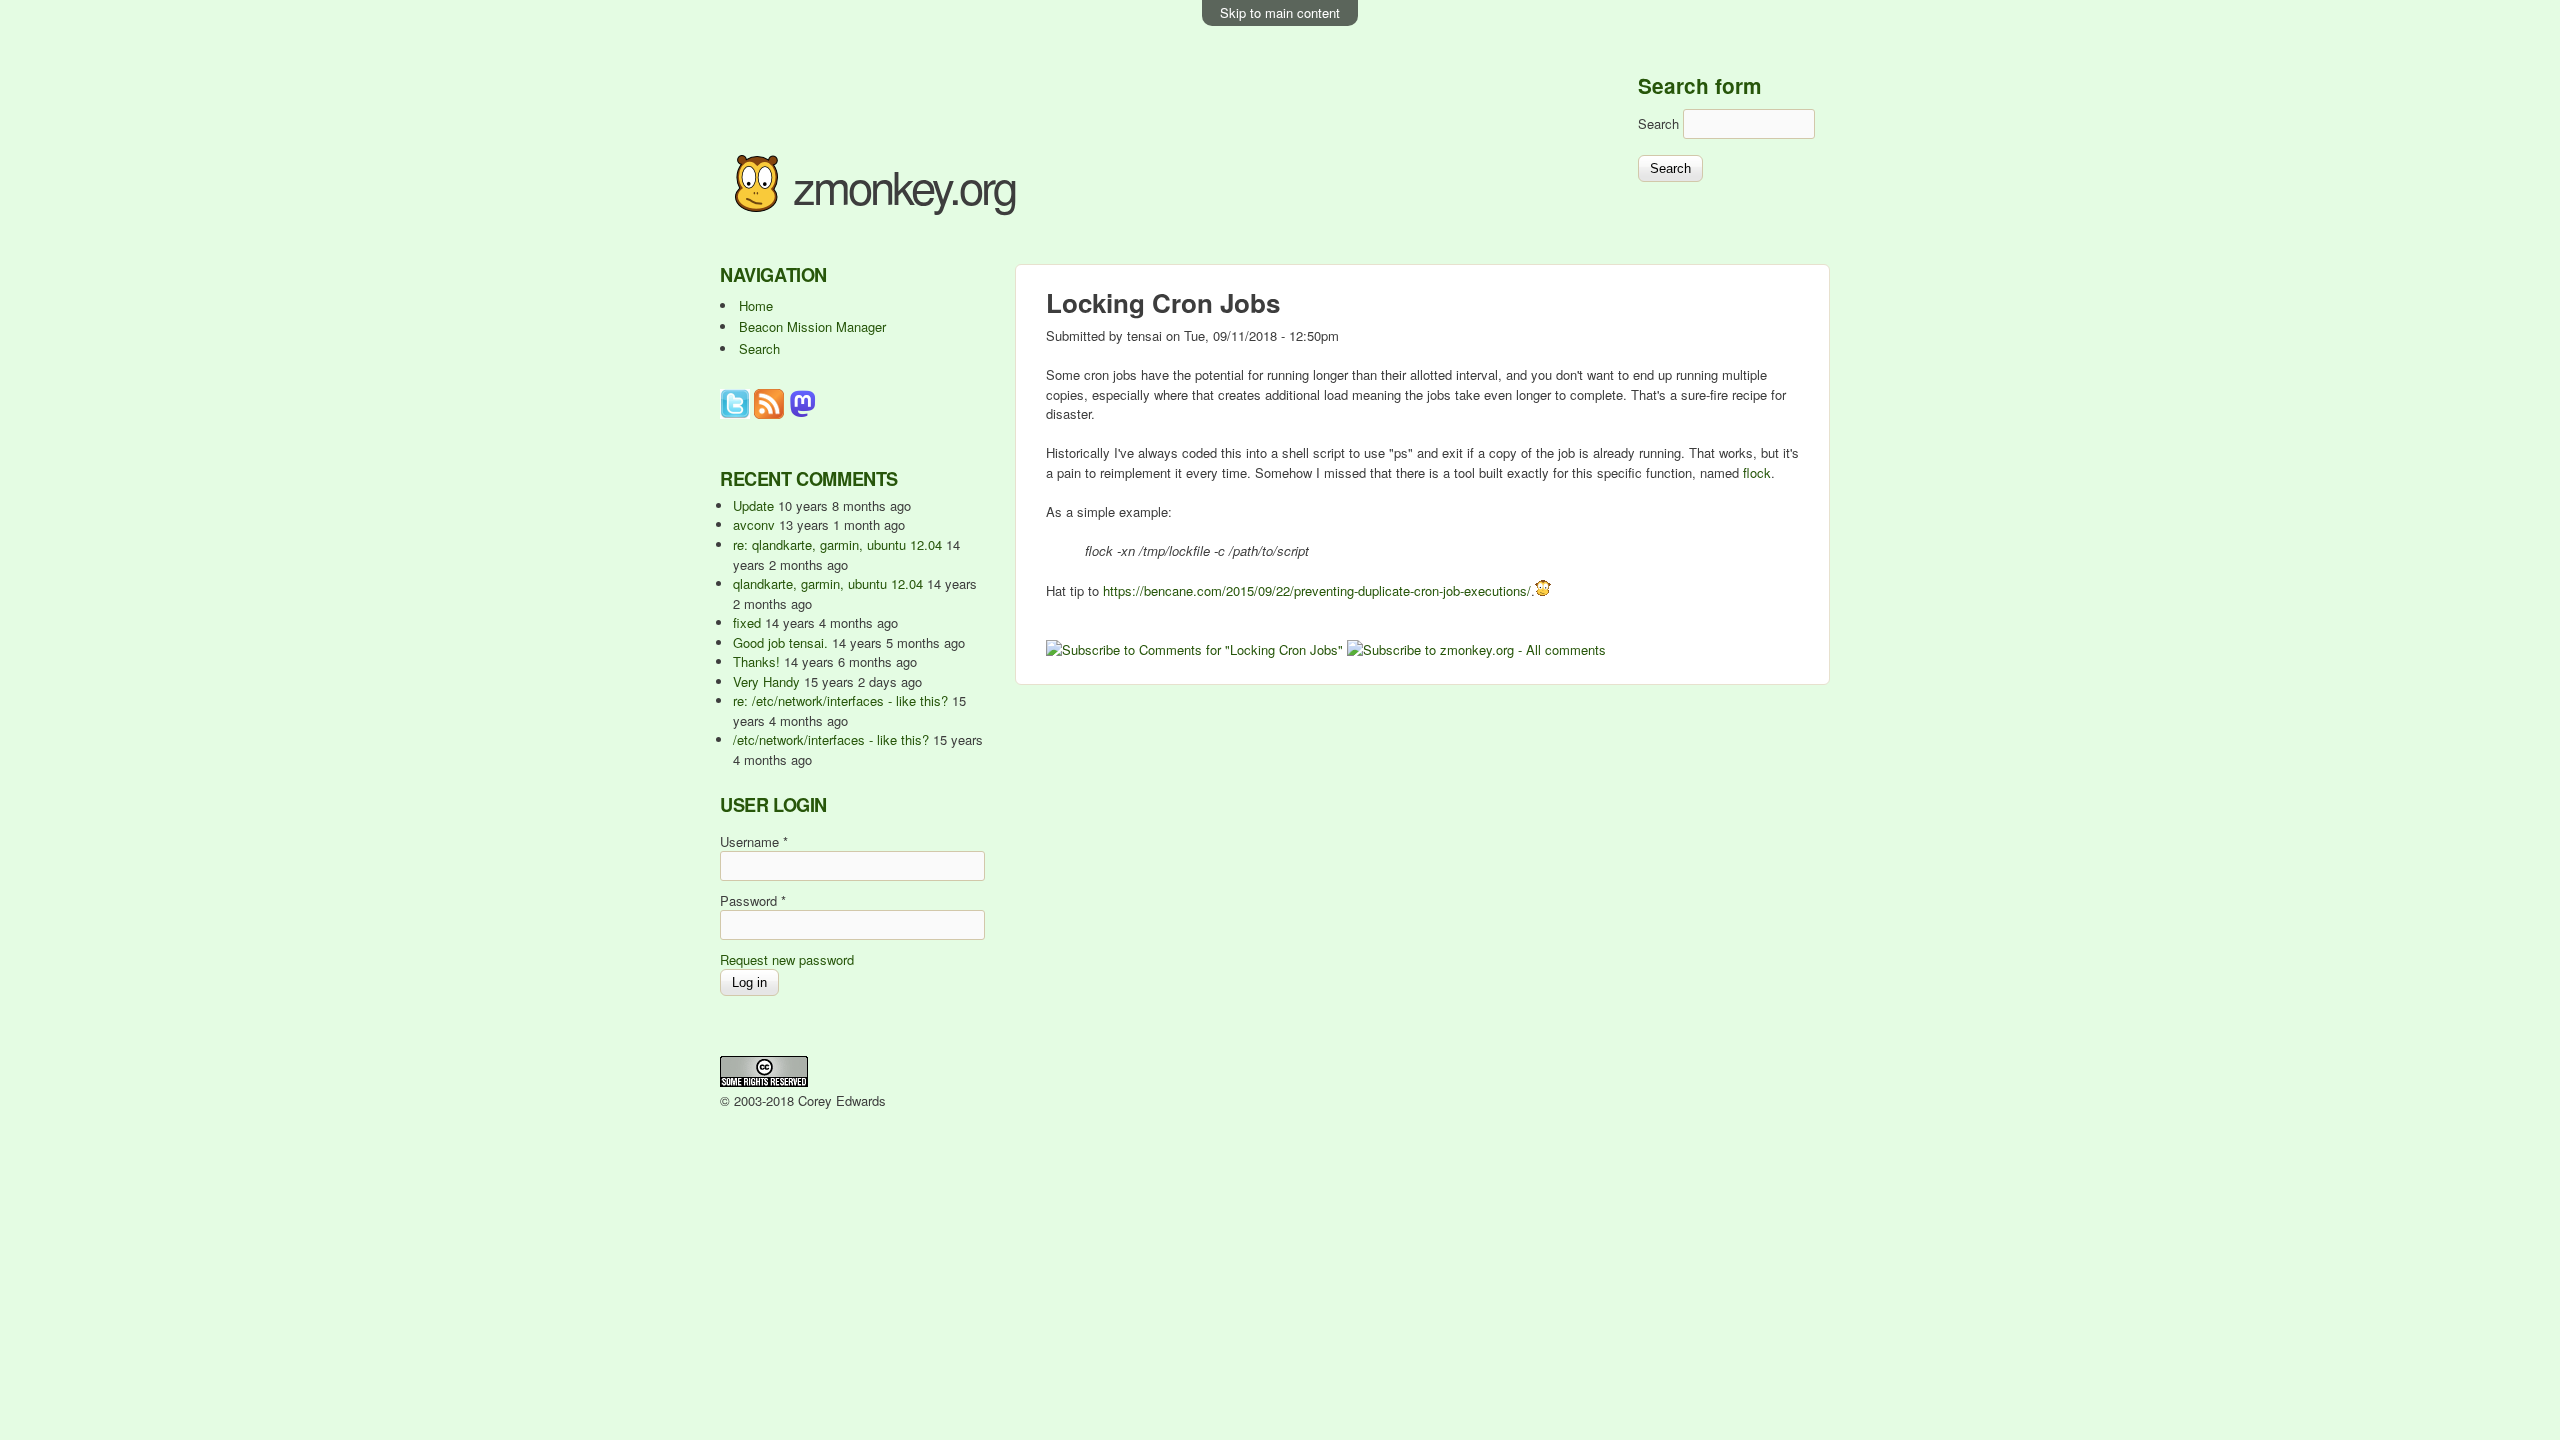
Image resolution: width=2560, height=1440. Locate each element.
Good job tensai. (780, 642)
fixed (747, 622)
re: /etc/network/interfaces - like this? (840, 700)
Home (756, 305)
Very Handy (766, 681)
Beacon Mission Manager (812, 326)
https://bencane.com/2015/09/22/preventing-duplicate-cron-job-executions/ (1317, 590)
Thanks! (756, 661)
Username (754, 841)
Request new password (787, 959)
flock (1757, 472)
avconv (754, 524)
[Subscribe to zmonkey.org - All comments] (1476, 649)
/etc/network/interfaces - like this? (831, 739)
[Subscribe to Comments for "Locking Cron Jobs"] (1194, 649)
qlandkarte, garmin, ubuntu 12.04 (828, 583)
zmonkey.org (904, 185)
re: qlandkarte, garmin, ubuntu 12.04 (837, 544)
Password (753, 900)
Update (753, 505)
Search (1660, 123)
